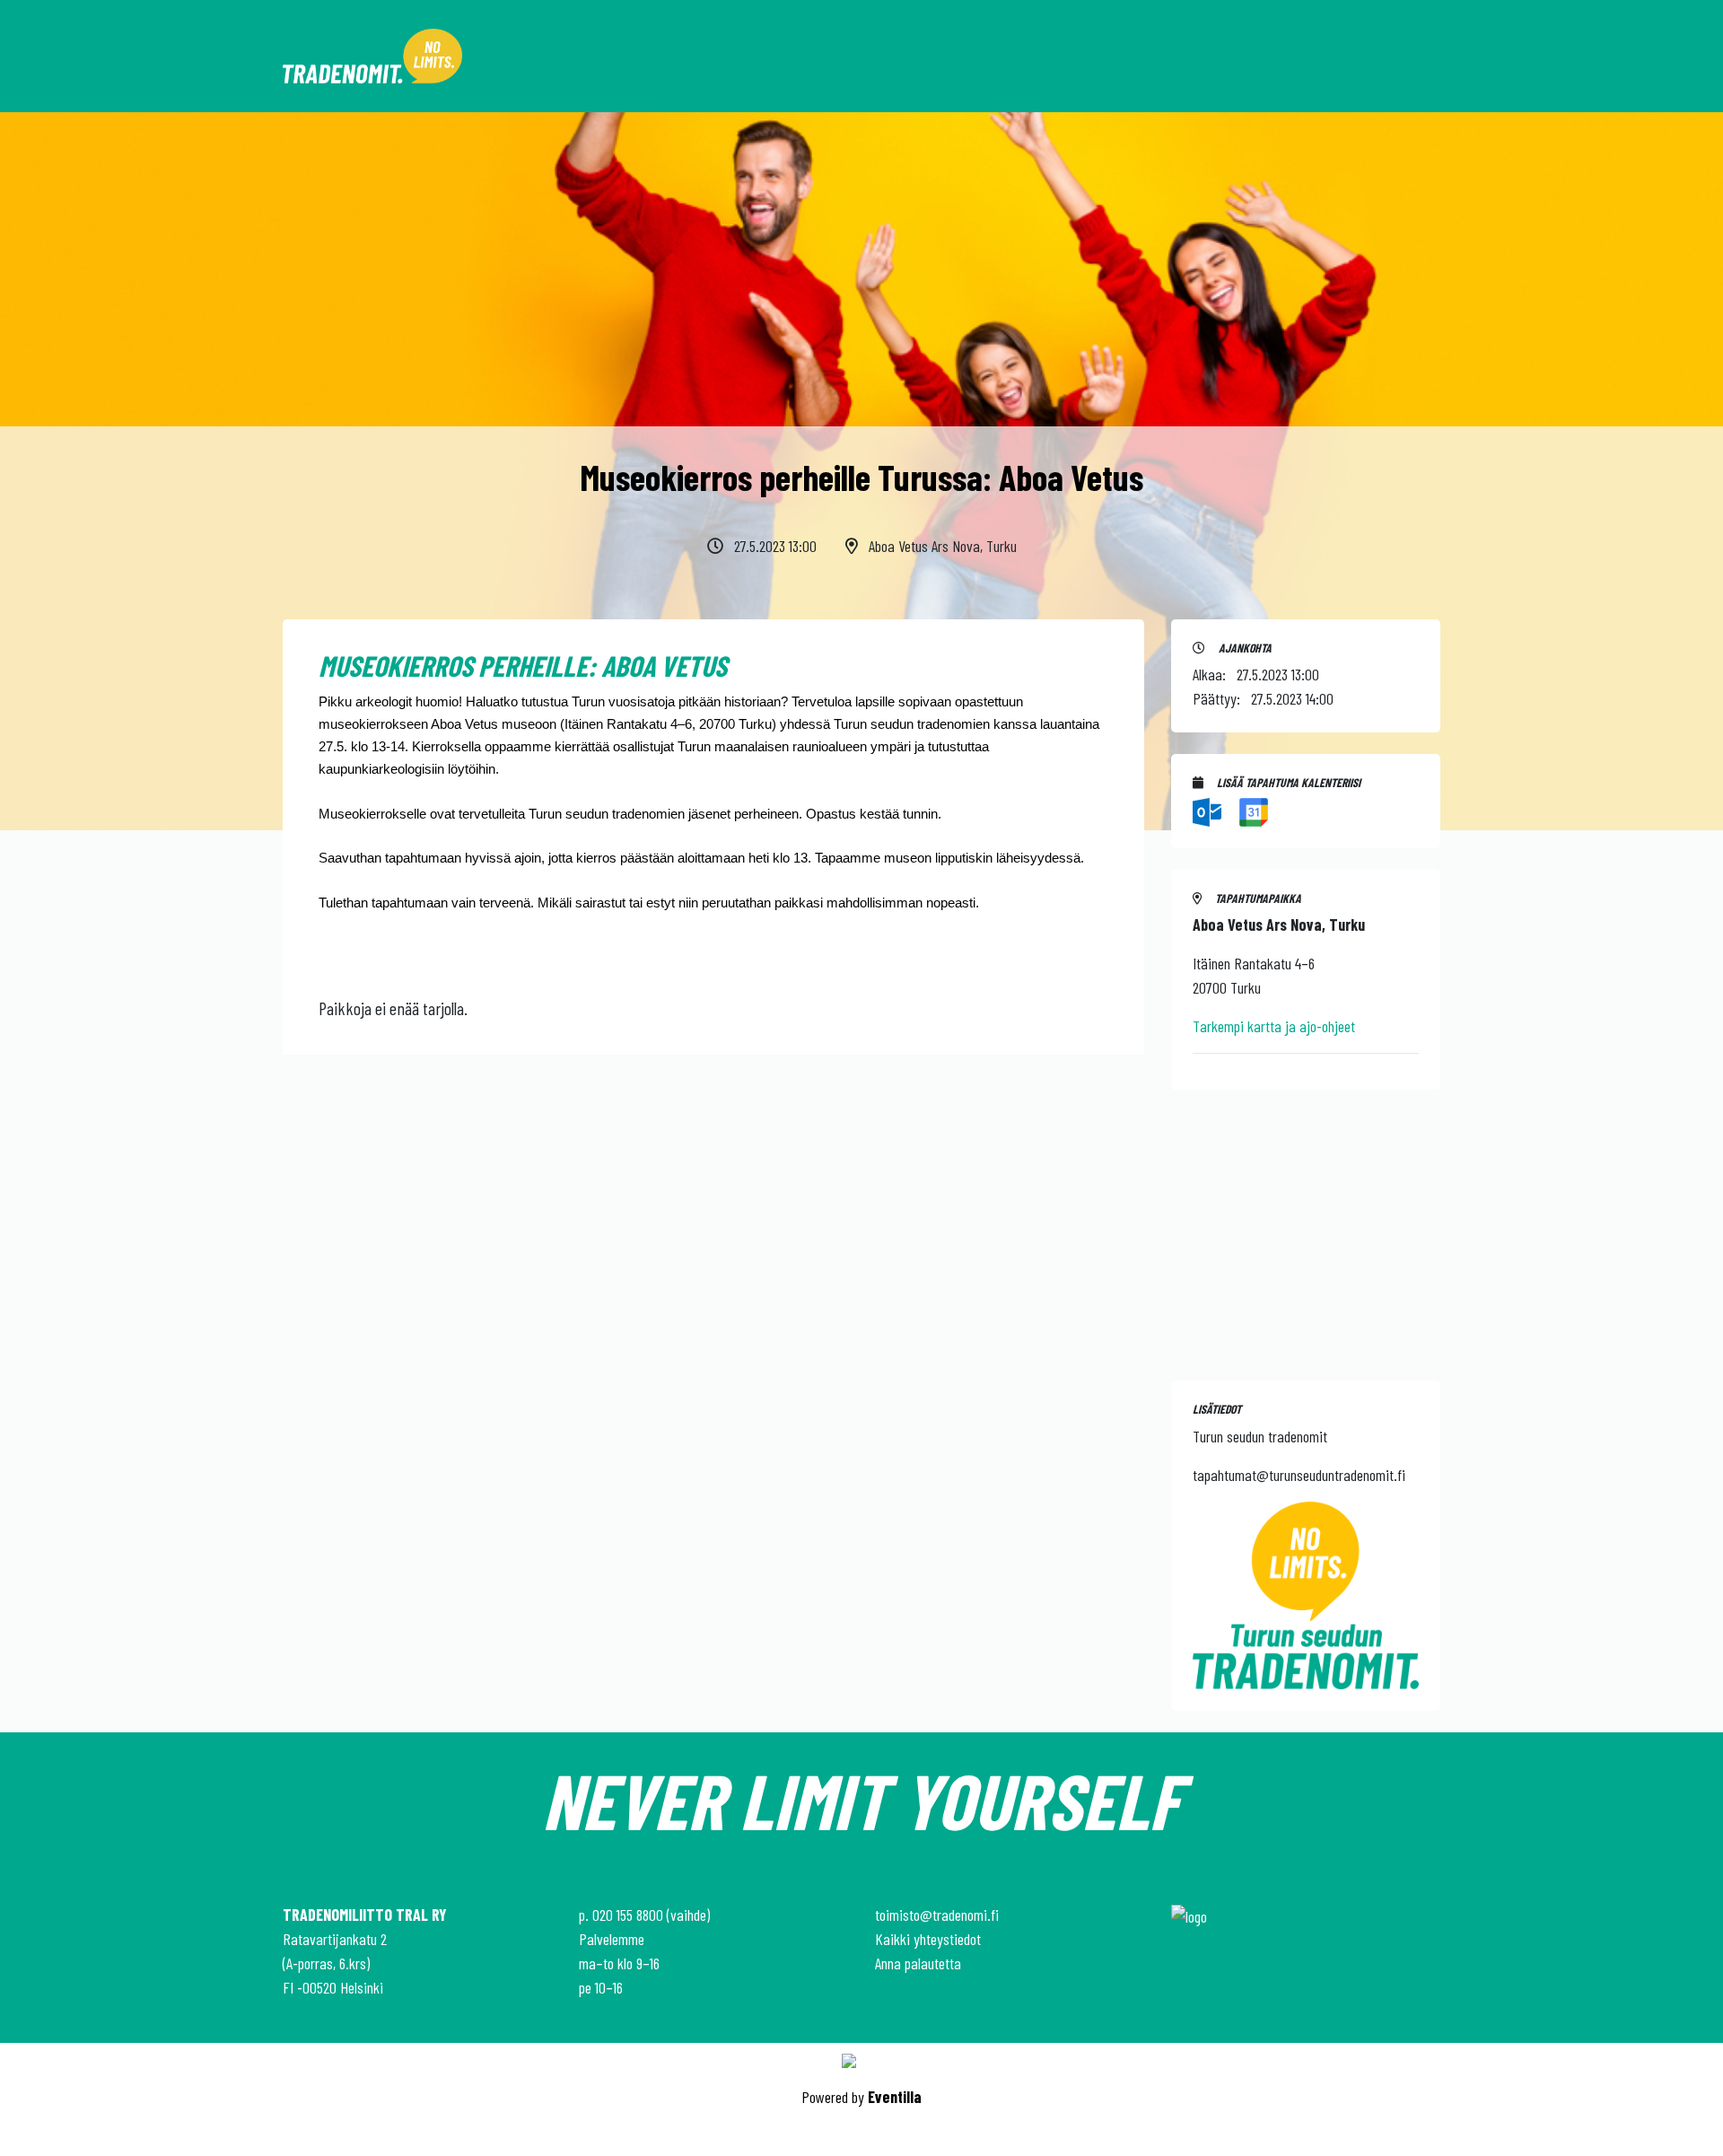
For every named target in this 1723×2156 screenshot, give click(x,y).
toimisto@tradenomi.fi (937, 1915)
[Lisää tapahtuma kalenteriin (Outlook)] (1209, 810)
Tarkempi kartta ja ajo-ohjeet (1274, 1026)
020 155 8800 (628, 1915)
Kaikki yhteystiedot (928, 1939)
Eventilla (895, 2097)
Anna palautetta (918, 1963)
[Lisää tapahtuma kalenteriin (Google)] (1254, 810)
